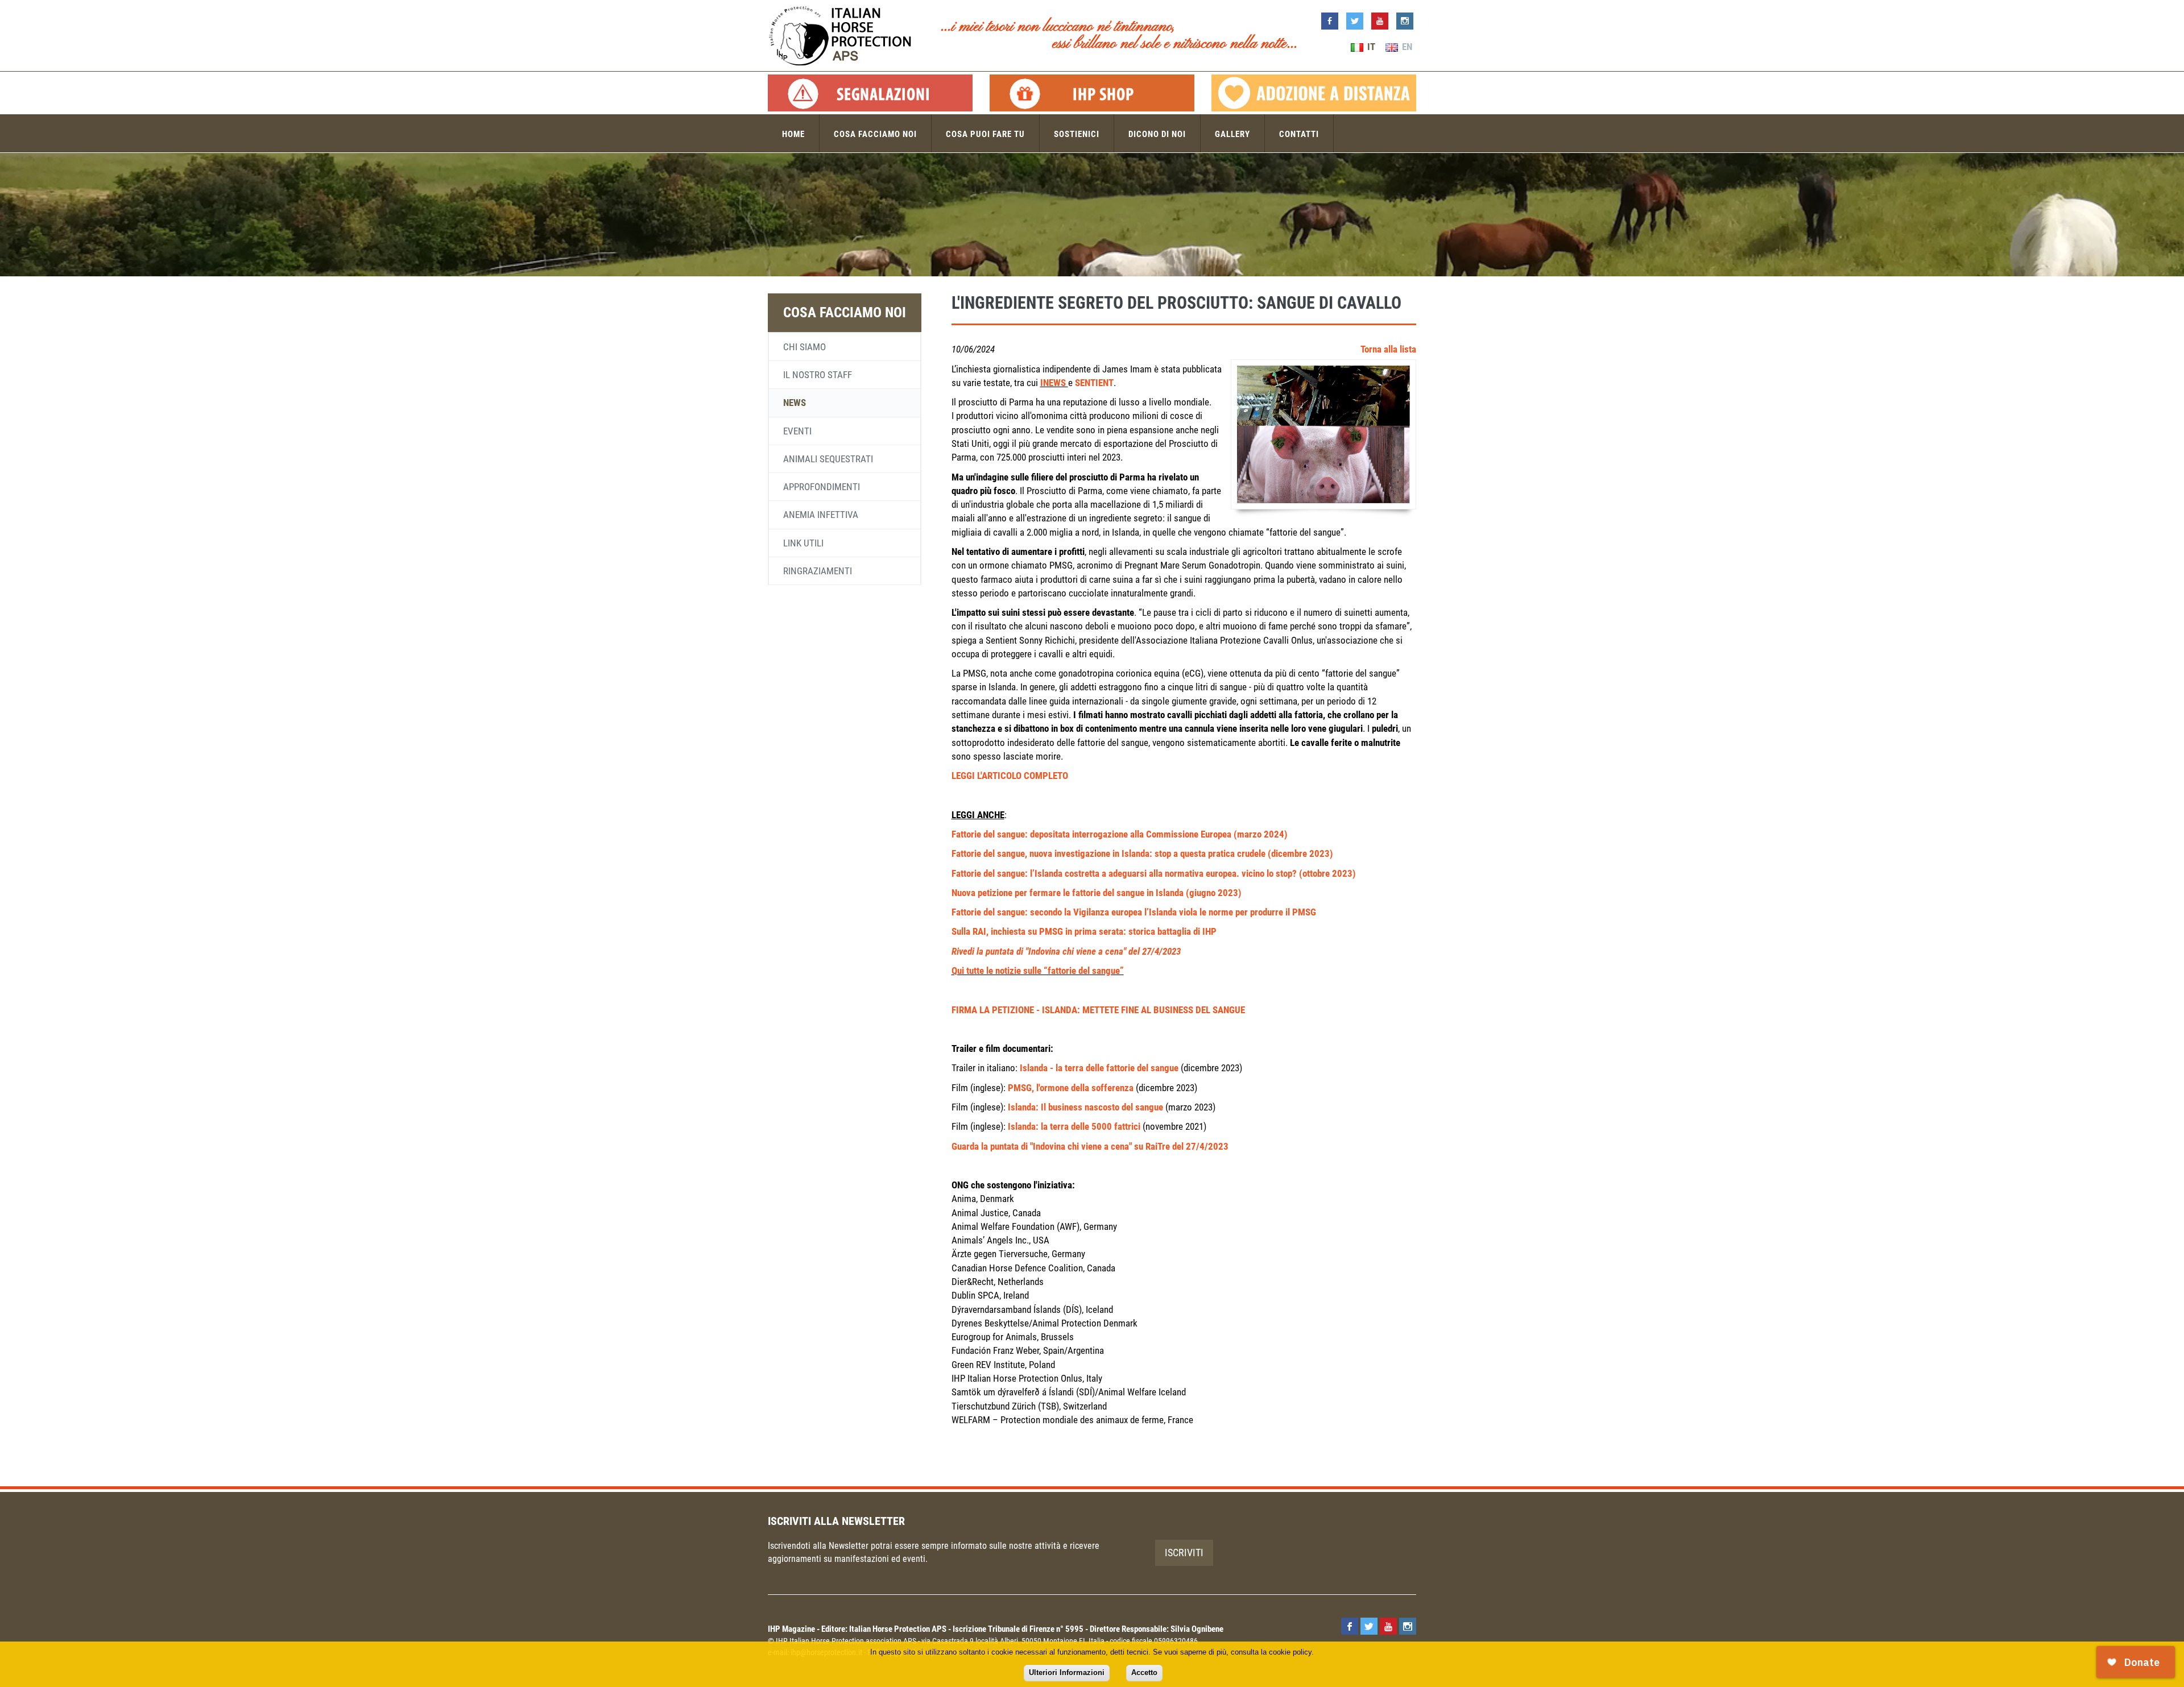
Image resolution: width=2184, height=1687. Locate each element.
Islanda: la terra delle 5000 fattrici (1074, 1126)
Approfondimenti (822, 487)
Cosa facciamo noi (875, 134)
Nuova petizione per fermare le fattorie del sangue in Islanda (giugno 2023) (1097, 893)
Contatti (1299, 134)
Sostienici (1077, 134)
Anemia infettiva (821, 515)
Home (793, 134)
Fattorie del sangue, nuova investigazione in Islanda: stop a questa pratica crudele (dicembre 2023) (1142, 853)
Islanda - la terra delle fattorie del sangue (1099, 1068)
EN (1406, 47)
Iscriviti (1184, 1553)
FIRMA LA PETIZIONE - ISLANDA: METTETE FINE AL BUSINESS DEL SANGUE (1098, 1010)
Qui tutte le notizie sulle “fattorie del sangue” (1038, 971)
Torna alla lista (1388, 349)
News (795, 403)
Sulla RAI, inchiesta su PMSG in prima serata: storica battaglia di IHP (1084, 931)
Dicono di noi (1157, 134)
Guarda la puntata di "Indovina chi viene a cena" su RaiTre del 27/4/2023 (1090, 1146)
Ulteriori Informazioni (1067, 1673)
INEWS (1054, 383)
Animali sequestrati (828, 459)
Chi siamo (804, 347)
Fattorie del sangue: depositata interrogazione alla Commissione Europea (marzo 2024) (1120, 834)
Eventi (797, 431)
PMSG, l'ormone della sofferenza (1071, 1088)
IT (1370, 47)
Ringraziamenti (818, 571)
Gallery (1232, 134)
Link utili (803, 543)
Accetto (1144, 1673)
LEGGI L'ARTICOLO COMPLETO (1010, 776)
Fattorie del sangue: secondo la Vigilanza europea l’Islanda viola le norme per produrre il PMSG (1134, 912)
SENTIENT (1094, 383)
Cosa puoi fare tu (985, 134)
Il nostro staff (818, 375)
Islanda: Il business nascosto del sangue (1085, 1107)
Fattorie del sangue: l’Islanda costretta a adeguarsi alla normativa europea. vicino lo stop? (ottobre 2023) (1154, 873)
